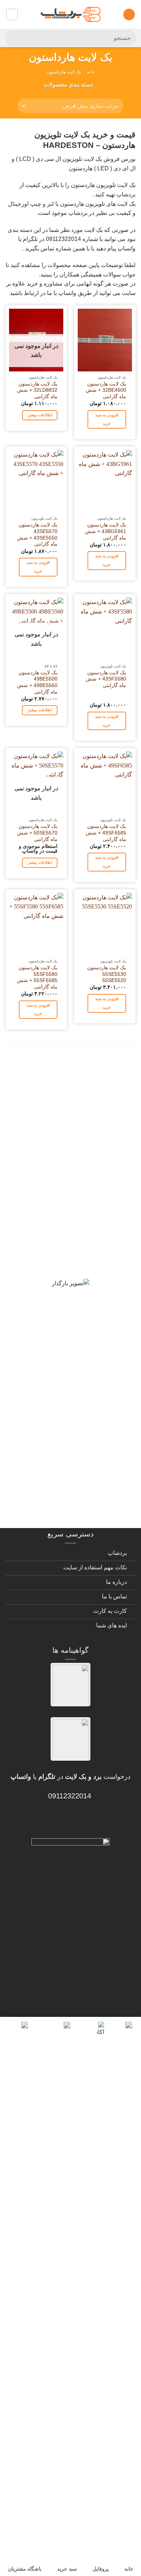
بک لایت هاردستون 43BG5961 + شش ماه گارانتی (106, 531)
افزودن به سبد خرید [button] (107, 419)
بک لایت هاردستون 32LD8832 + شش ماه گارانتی (37, 390)
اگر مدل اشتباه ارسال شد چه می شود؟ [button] (74, 1376)
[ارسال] (14, 38)
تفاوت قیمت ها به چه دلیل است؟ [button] (71, 1285)
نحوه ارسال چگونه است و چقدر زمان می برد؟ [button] (77, 1315)
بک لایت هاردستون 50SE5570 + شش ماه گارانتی (37, 833)
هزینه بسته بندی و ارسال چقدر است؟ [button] (78, 1437)
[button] (129, 15)
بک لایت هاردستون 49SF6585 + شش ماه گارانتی (106, 833)
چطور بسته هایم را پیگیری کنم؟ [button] (74, 1503)
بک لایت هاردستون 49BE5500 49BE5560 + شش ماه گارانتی (37, 682)
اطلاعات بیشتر (40, 415)
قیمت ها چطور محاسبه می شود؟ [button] (71, 1406)
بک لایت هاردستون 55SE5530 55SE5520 (107, 974)
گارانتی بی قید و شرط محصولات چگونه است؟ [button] (75, 1069)
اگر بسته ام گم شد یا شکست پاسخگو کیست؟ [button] (80, 1472)
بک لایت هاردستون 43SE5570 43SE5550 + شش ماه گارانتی (37, 534)
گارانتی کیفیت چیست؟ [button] (87, 1198)
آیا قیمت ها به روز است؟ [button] (83, 1224)
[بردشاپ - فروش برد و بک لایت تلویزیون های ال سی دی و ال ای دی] (70, 14)
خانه (91, 72)
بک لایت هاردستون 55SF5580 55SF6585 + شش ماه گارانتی (37, 977)
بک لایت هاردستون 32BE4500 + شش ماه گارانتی (106, 390)
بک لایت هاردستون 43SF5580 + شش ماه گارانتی (106, 679)
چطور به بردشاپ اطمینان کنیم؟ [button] (73, 1345)
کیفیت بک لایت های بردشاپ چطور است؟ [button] (73, 1254)
